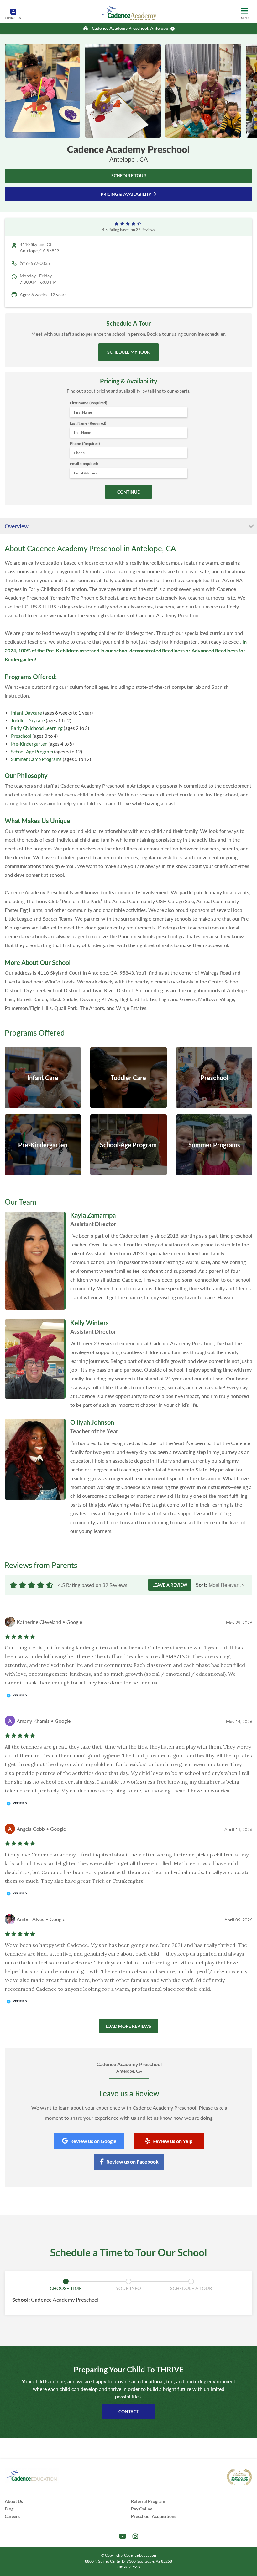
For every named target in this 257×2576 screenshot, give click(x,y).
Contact (129, 2411)
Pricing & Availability (126, 194)
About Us (14, 2501)
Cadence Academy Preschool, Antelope (130, 28)
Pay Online (142, 2509)
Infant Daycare (26, 713)
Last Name (88, 423)
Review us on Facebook (132, 2162)
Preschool (21, 736)
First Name (89, 403)
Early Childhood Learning (37, 728)
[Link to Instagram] (135, 2536)
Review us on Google (93, 2141)
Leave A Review (170, 1585)
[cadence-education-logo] (32, 2476)
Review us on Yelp (172, 2141)
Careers (12, 2516)
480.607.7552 (128, 2567)
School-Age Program (32, 752)
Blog (9, 2509)
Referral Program (148, 2501)
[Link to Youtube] (123, 2536)
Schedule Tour (129, 176)
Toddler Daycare (28, 720)
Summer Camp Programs (36, 759)
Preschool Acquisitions (154, 2516)
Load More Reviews (128, 2026)
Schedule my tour (128, 352)
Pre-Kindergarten (29, 744)
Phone (85, 444)
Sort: (201, 1585)
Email (84, 464)
